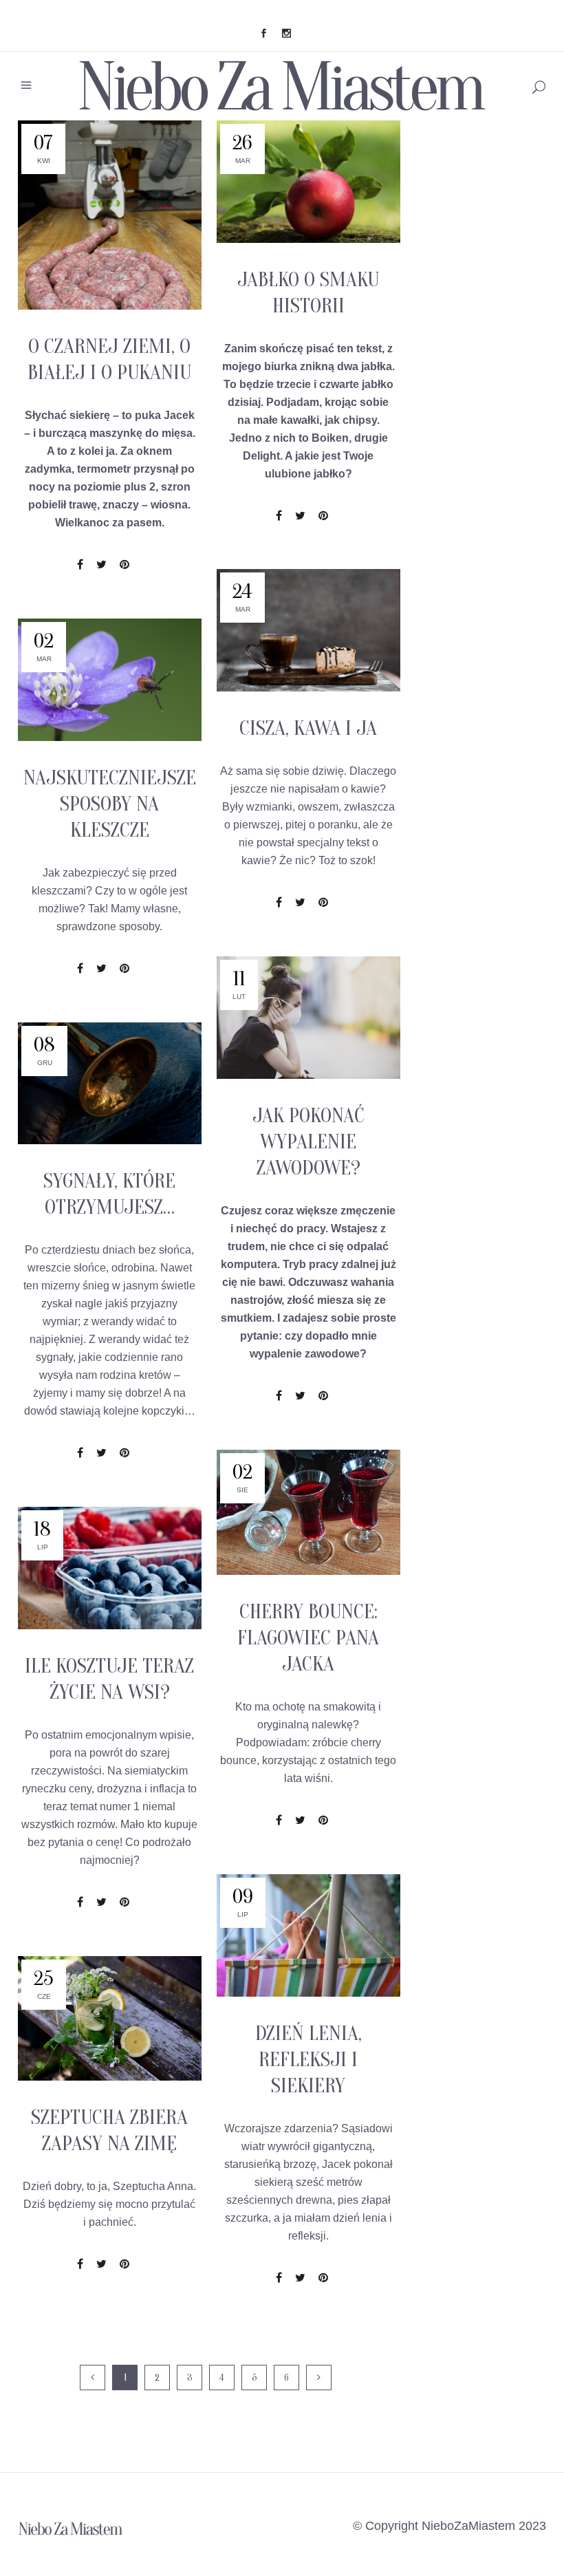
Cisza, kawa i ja (308, 728)
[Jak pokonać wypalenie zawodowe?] (308, 1018)
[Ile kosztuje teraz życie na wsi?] (110, 1568)
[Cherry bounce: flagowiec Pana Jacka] (308, 1512)
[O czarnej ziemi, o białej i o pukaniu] (110, 215)
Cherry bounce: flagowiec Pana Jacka (308, 1638)
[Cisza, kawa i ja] (308, 630)
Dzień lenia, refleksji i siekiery (308, 2060)
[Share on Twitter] (101, 565)
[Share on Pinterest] (124, 565)
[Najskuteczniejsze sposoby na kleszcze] (110, 680)
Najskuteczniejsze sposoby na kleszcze (110, 804)
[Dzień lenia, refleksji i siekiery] (308, 1935)
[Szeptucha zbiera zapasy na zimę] (110, 2018)
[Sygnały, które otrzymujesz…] (110, 1083)
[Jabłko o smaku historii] (308, 182)
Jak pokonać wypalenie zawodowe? (308, 1142)
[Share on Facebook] (80, 565)
